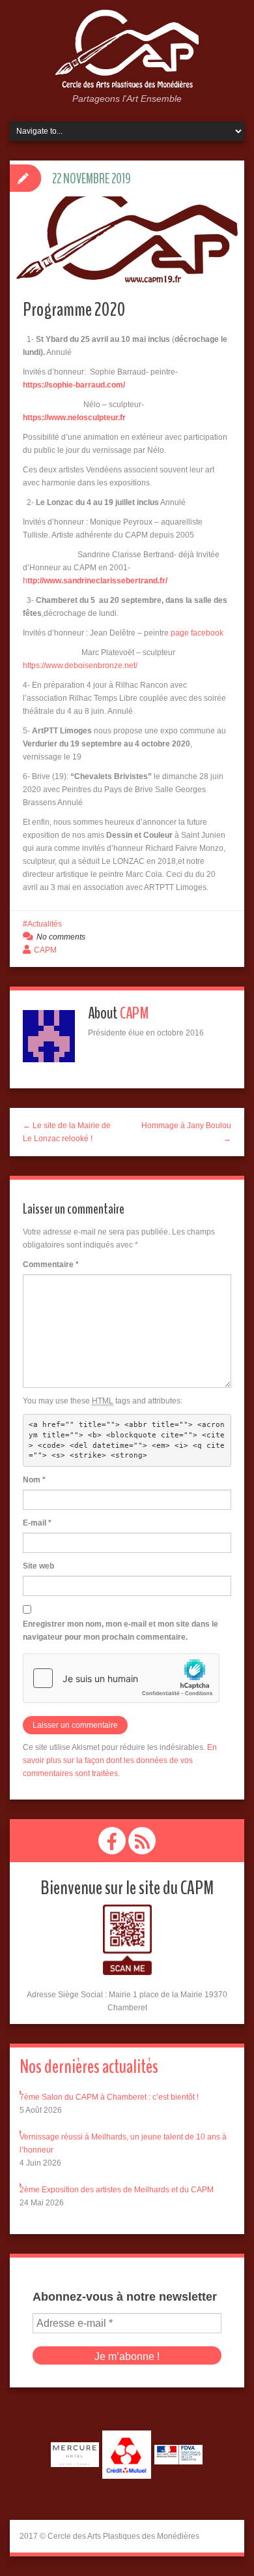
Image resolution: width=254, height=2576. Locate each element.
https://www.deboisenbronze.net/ (80, 666)
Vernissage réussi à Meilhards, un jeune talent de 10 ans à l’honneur (123, 2143)
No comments (61, 937)
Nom (34, 1480)
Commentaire (51, 1265)
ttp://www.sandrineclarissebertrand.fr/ (97, 581)
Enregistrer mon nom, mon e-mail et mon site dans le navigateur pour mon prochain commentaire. (120, 1631)
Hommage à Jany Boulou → (186, 1132)
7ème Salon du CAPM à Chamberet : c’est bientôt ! (109, 2097)
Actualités (45, 924)
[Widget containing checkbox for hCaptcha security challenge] (121, 1678)
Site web (38, 1566)
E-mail (37, 1523)
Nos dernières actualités (89, 2067)
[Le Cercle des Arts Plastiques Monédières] (127, 50)
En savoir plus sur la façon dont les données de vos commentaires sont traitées (120, 1760)
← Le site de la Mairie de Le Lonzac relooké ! (67, 1132)
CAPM (45, 950)
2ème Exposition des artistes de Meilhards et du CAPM (117, 2190)
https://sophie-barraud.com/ (74, 385)
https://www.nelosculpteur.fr (74, 418)
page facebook (197, 633)
